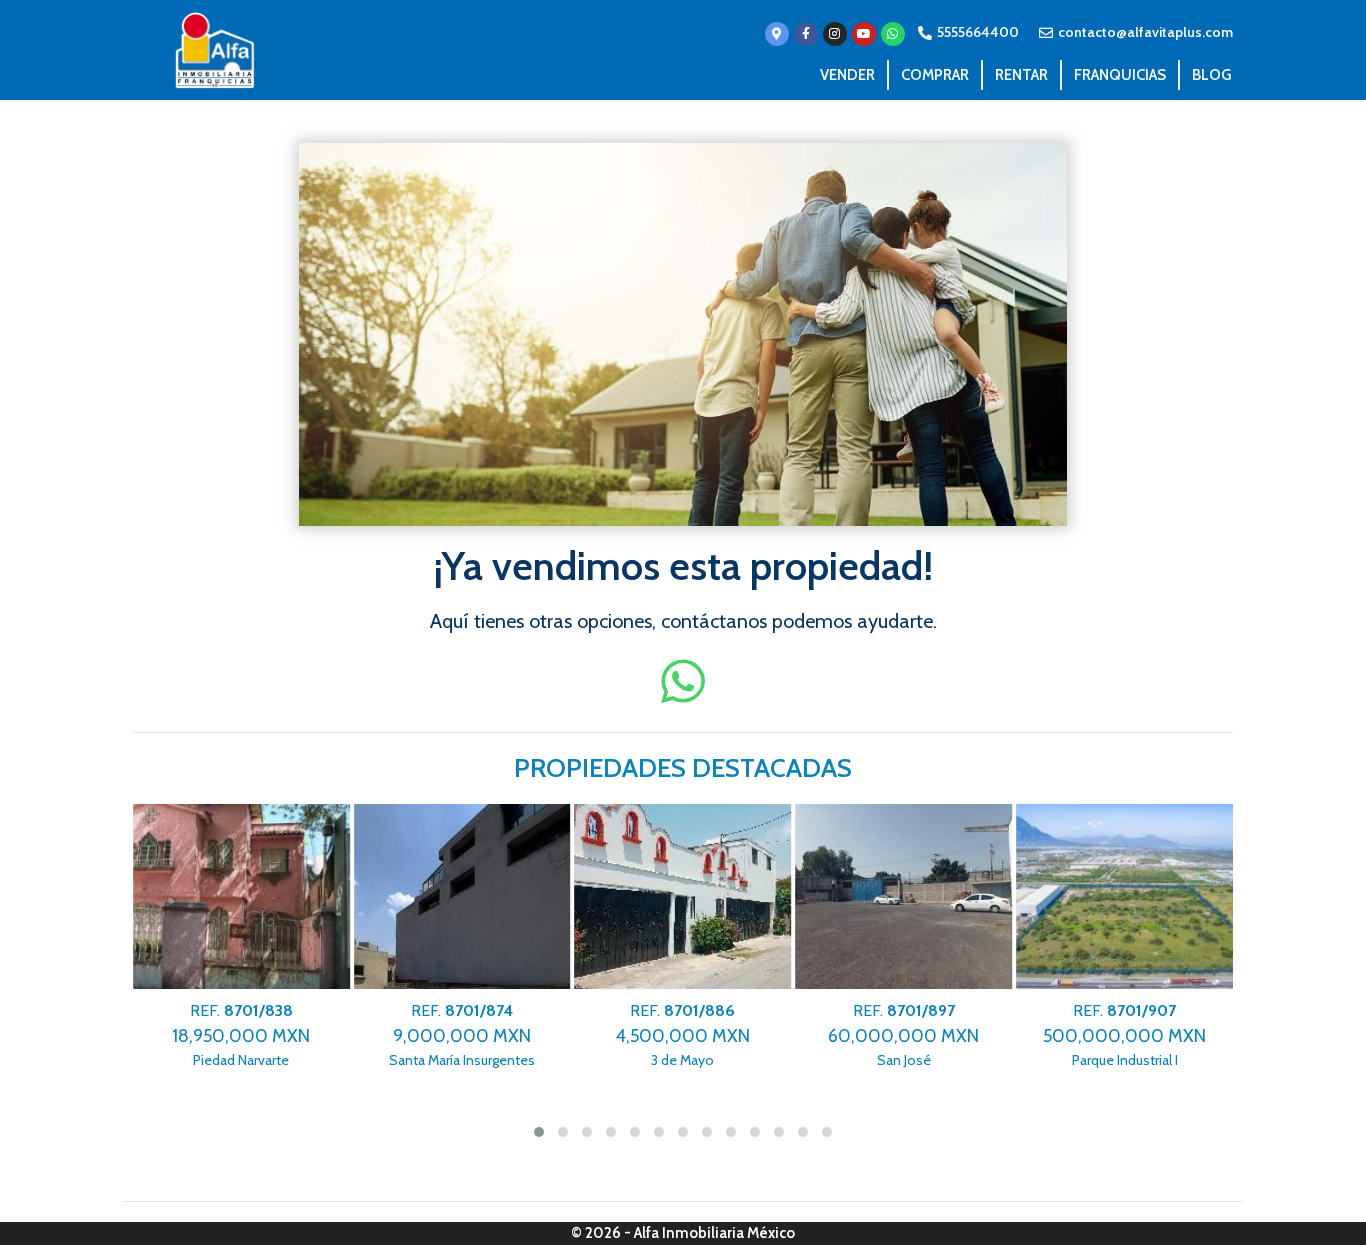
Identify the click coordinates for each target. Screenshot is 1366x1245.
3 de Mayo (682, 1035)
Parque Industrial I (1124, 1035)
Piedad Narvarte (241, 1035)
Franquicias (1120, 75)
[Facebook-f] (806, 34)
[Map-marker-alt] (777, 34)
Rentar (1021, 75)
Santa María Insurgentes (462, 1035)
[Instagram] (835, 34)
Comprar (935, 75)
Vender (847, 75)
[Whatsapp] (893, 34)
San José (903, 1035)
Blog (1211, 75)
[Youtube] (864, 34)
